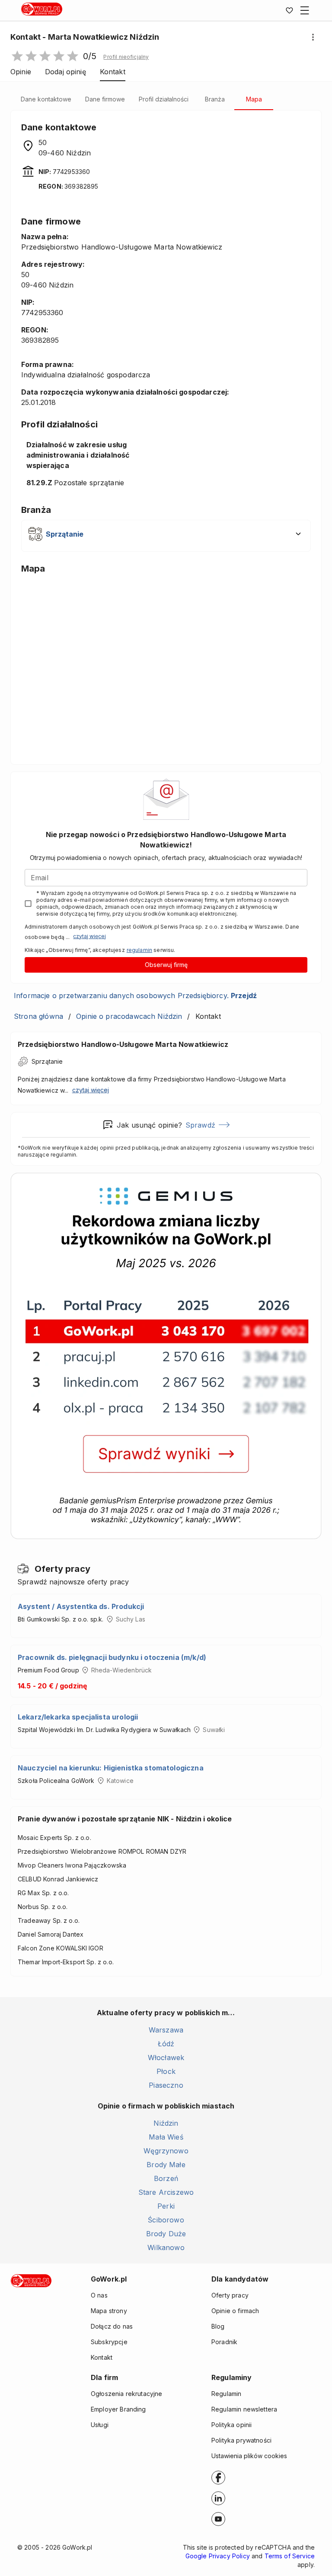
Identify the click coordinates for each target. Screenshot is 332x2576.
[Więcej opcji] (313, 37)
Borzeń (166, 2178)
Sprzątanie (47, 1061)
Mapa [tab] (254, 99)
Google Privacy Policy (218, 2556)
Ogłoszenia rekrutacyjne (126, 2394)
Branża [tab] (215, 99)
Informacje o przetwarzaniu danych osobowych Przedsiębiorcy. (135, 996)
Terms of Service (290, 2556)
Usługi (100, 2425)
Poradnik (224, 2342)
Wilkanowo (166, 2247)
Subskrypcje (109, 2342)
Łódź (166, 2044)
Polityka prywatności (241, 2440)
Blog (218, 2326)
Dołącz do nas (112, 2326)
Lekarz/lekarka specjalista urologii (78, 1717)
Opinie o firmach (235, 2311)
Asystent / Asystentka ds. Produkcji (81, 1606)
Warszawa (166, 2030)
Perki (166, 2206)
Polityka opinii (231, 2425)
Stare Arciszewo (166, 2192)
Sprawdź (200, 1125)
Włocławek (166, 2058)
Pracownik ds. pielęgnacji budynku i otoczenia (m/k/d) (112, 1657)
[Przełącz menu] (305, 10)
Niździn (166, 2123)
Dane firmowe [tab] (105, 99)
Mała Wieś (166, 2137)
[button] (126, 57)
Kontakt (102, 2357)
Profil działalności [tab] (164, 99)
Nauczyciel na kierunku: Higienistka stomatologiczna (111, 1768)
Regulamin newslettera (244, 2409)
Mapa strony (109, 2311)
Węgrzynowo (166, 2151)
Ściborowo (166, 2220)
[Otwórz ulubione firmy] (289, 10)
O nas (99, 2295)
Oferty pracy (230, 2295)
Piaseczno (166, 2085)
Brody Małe (166, 2165)
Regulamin (226, 2394)
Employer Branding (118, 2409)
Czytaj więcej (89, 936)
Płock (166, 2071)
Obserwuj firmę (166, 965)
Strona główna (38, 1016)
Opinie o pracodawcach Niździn (129, 1016)
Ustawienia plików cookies (249, 2456)
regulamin (139, 950)
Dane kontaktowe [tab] (46, 99)
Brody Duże (166, 2234)
